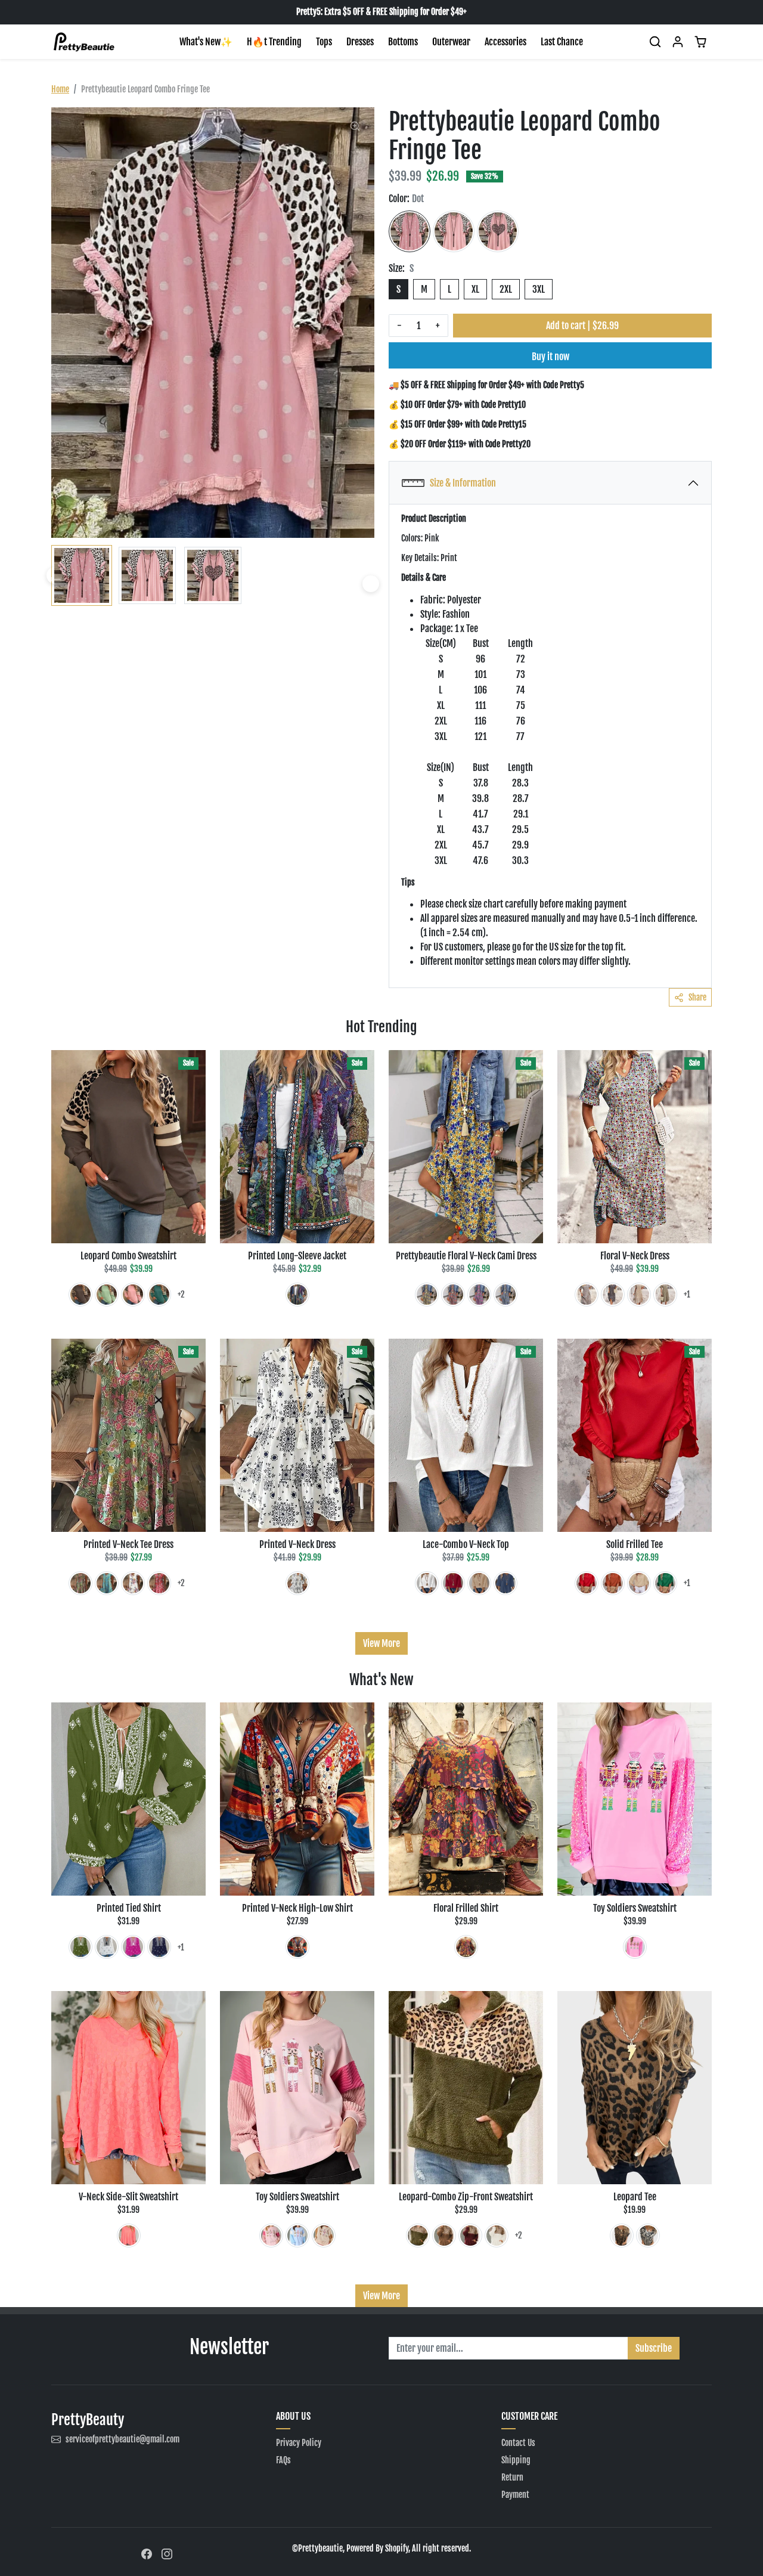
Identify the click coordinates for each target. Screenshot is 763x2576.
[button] (655, 42)
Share (697, 997)
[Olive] (80, 1583)
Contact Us (518, 2443)
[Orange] (613, 1583)
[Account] (678, 42)
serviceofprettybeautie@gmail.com (122, 2439)
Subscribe (654, 2348)
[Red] (453, 1295)
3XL (539, 289)
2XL (506, 289)
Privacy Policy (299, 2443)
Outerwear (451, 42)
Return (512, 2477)
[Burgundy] (470, 2236)
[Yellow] (427, 1295)
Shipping (516, 2460)
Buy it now (550, 357)
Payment (515, 2495)
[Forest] (159, 1295)
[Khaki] (639, 1295)
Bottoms (403, 42)
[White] (133, 1583)
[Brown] (80, 1295)
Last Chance (562, 42)
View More (381, 1643)
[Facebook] (147, 2553)
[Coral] (129, 2236)
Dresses (360, 42)
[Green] (107, 1295)
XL (475, 289)
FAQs (283, 2460)
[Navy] (613, 1295)
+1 (687, 1294)
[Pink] (133, 1295)
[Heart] (498, 231)
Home (60, 89)
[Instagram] (167, 2553)
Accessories (505, 42)
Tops (324, 42)
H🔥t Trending (274, 42)
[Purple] (466, 1947)
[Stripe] (454, 231)
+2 (181, 1294)
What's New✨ (206, 42)
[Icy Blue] (587, 1295)
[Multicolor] (297, 1295)
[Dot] (410, 231)
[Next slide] (371, 584)
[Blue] (505, 1295)
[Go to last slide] (55, 575)
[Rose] (133, 1947)
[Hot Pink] (479, 1295)
